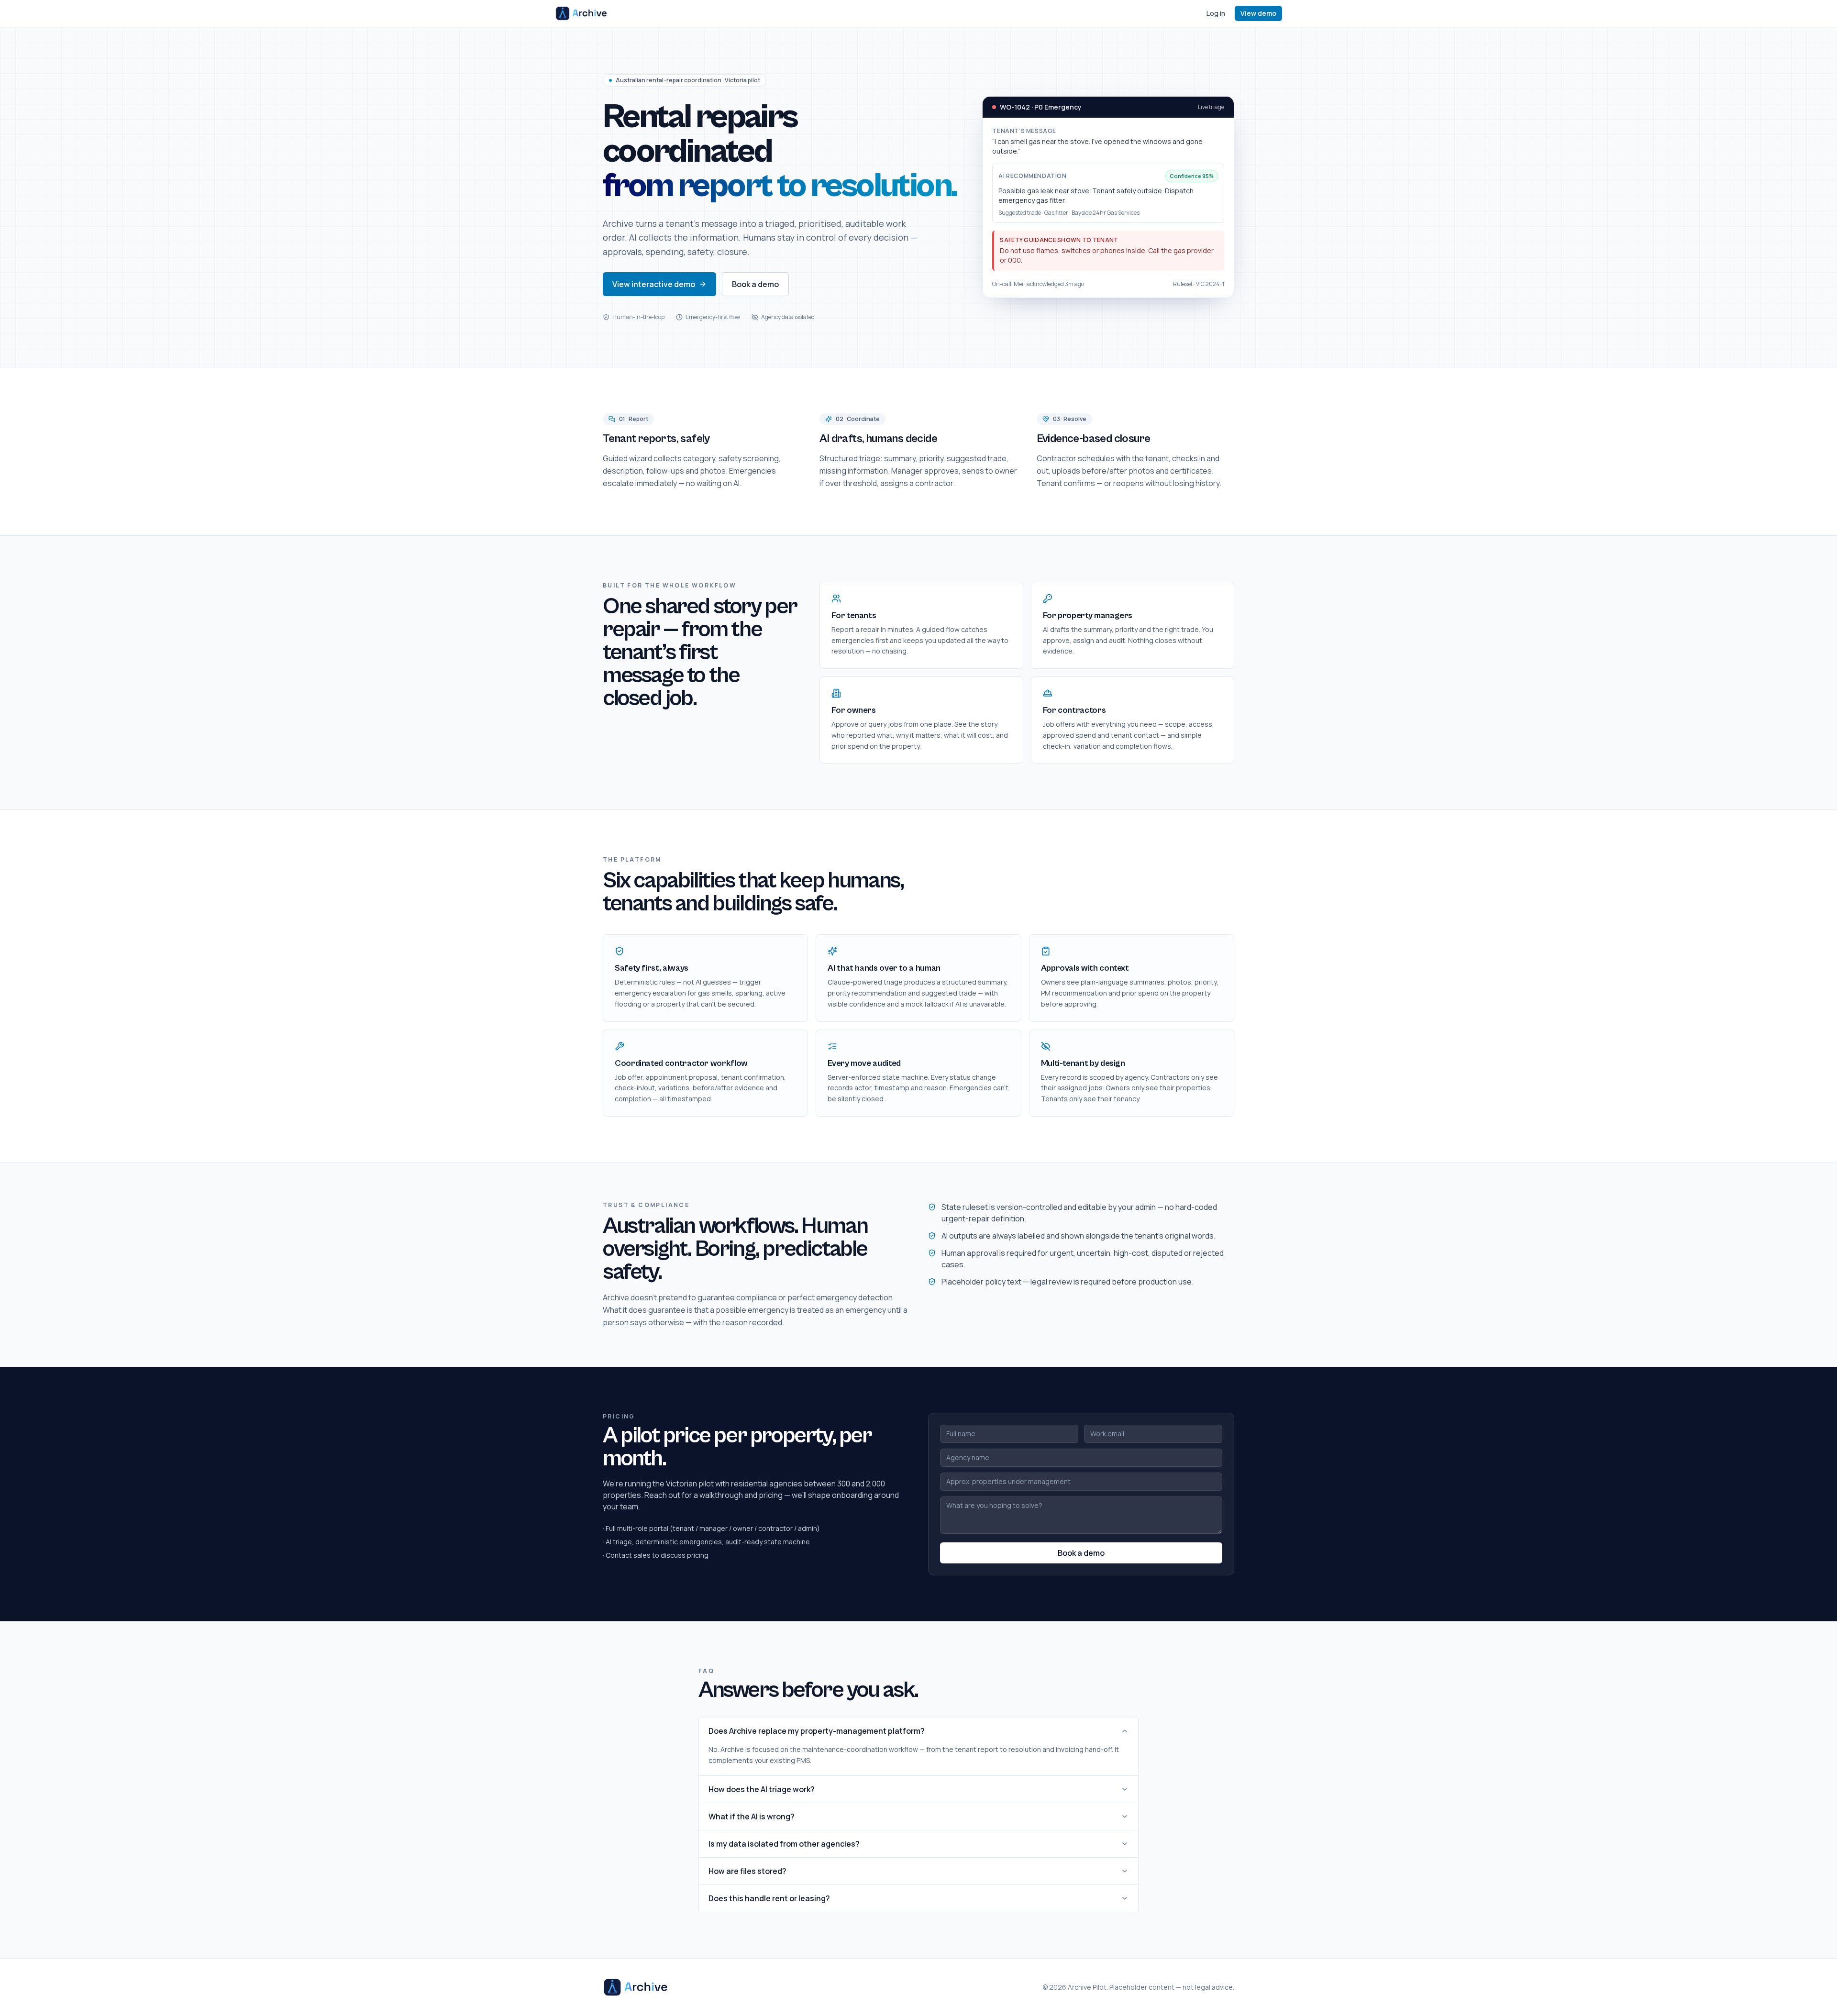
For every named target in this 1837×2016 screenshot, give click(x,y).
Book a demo (755, 284)
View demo (1258, 13)
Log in (1216, 13)
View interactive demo (654, 284)
